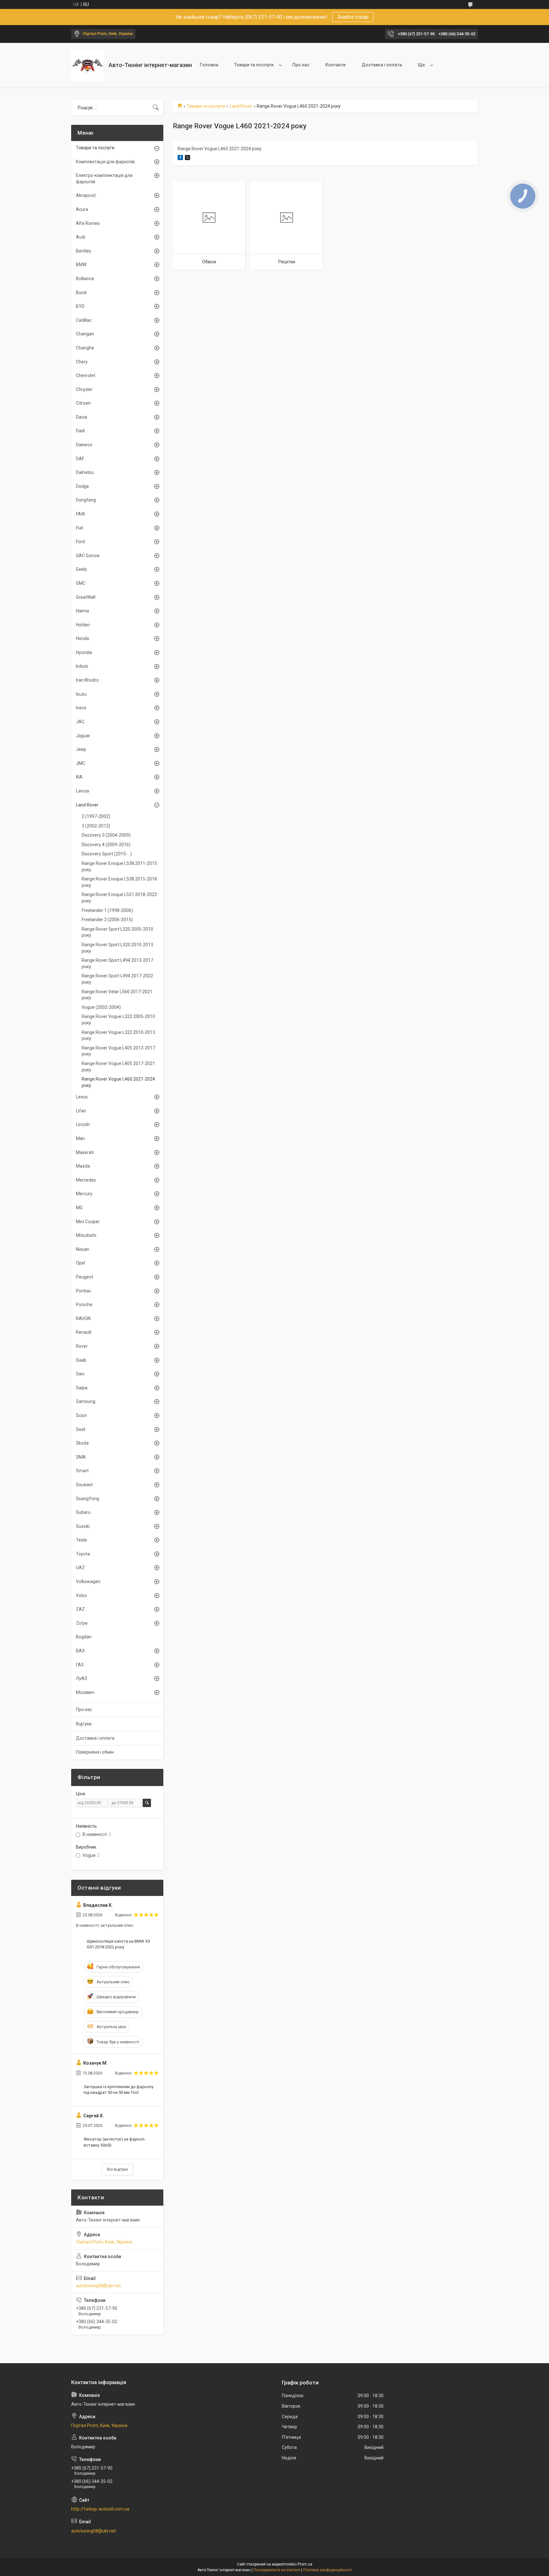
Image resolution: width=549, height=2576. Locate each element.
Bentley (84, 251)
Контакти (335, 65)
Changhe (85, 348)
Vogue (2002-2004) (101, 1007)
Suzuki (83, 1526)
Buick (81, 293)
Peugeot (85, 1277)
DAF (80, 459)
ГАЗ (80, 1665)
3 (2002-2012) (96, 826)
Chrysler (84, 389)
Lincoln (83, 1124)
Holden (83, 625)
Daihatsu (85, 472)
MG (79, 1208)
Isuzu (81, 694)
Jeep (81, 749)
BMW (81, 265)
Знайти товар (353, 17)
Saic (80, 1374)
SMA (81, 1457)
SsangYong (88, 1499)
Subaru (83, 1512)
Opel (81, 1263)
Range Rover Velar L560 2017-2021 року (117, 995)
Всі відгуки (117, 2169)
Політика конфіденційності (327, 2570)
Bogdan (84, 1637)
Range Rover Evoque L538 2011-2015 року (119, 867)
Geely (81, 569)
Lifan (81, 1111)
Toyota (83, 1554)
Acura (82, 209)
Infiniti (82, 666)
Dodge (82, 486)
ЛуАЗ (81, 1678)
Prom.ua (305, 2564)
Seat (81, 1429)
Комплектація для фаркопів (105, 162)
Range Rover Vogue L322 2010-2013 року (118, 1035)
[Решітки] (287, 218)
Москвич (85, 1692)
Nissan (83, 1249)
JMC (81, 763)
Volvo (81, 1595)
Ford (80, 542)
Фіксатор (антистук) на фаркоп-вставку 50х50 (115, 2142)
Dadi (80, 431)
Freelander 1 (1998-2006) (107, 910)
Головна (209, 65)
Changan (85, 334)
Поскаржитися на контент (277, 2570)
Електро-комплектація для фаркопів (104, 179)
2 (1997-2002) (96, 816)
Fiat (80, 528)
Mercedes (86, 1180)
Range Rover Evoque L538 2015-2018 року (119, 882)
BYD (80, 306)
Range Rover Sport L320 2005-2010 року (117, 932)
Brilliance (85, 279)
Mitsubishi (86, 1235)
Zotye (82, 1623)
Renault (84, 1332)
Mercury (84, 1194)
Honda (82, 638)
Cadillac (84, 320)
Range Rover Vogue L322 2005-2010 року (118, 1020)
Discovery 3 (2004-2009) (106, 835)
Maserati (85, 1152)
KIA (79, 777)
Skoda (82, 1443)
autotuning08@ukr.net (98, 2286)
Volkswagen (88, 1581)
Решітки (287, 262)
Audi (81, 237)
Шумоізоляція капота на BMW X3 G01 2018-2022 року (118, 1944)
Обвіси (209, 262)
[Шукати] (156, 108)
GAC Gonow (88, 556)
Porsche (84, 1305)
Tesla (81, 1540)
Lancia (82, 791)
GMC (81, 583)
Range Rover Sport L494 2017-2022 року (117, 979)
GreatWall (86, 597)
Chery (82, 362)
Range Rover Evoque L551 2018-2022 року (119, 898)
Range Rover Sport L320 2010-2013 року (117, 948)
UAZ (80, 1568)
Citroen (83, 403)
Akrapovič (86, 195)
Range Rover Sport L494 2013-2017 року (117, 963)
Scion (81, 1415)
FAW (80, 514)
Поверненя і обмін (95, 1752)
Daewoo (84, 445)
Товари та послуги (254, 65)
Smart (82, 1471)
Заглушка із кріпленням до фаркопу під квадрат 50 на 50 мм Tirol (119, 2090)
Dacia (81, 417)
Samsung (86, 1401)
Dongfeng (86, 500)
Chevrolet (86, 375)
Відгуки (84, 1724)
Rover (82, 1346)
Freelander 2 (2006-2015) (107, 920)
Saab (81, 1360)
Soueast (84, 1485)
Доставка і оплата (382, 65)
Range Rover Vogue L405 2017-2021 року (118, 1067)
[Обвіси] (209, 218)
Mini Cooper (88, 1222)
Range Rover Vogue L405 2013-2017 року (118, 1051)
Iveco (81, 708)
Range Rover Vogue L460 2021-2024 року (118, 1082)
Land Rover (241, 106)
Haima (82, 611)
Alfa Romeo (88, 223)
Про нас (301, 65)
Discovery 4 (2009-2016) (106, 845)
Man (80, 1138)
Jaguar (83, 736)
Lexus (82, 1097)
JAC (80, 722)
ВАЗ (80, 1651)
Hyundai (84, 652)
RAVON (83, 1318)
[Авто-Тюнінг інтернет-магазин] (88, 65)
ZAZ (80, 1609)
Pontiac (84, 1291)
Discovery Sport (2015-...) (107, 854)
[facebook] (180, 158)
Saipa (82, 1388)
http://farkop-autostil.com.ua (100, 2509)
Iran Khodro (87, 680)
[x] (187, 158)
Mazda (83, 1166)
